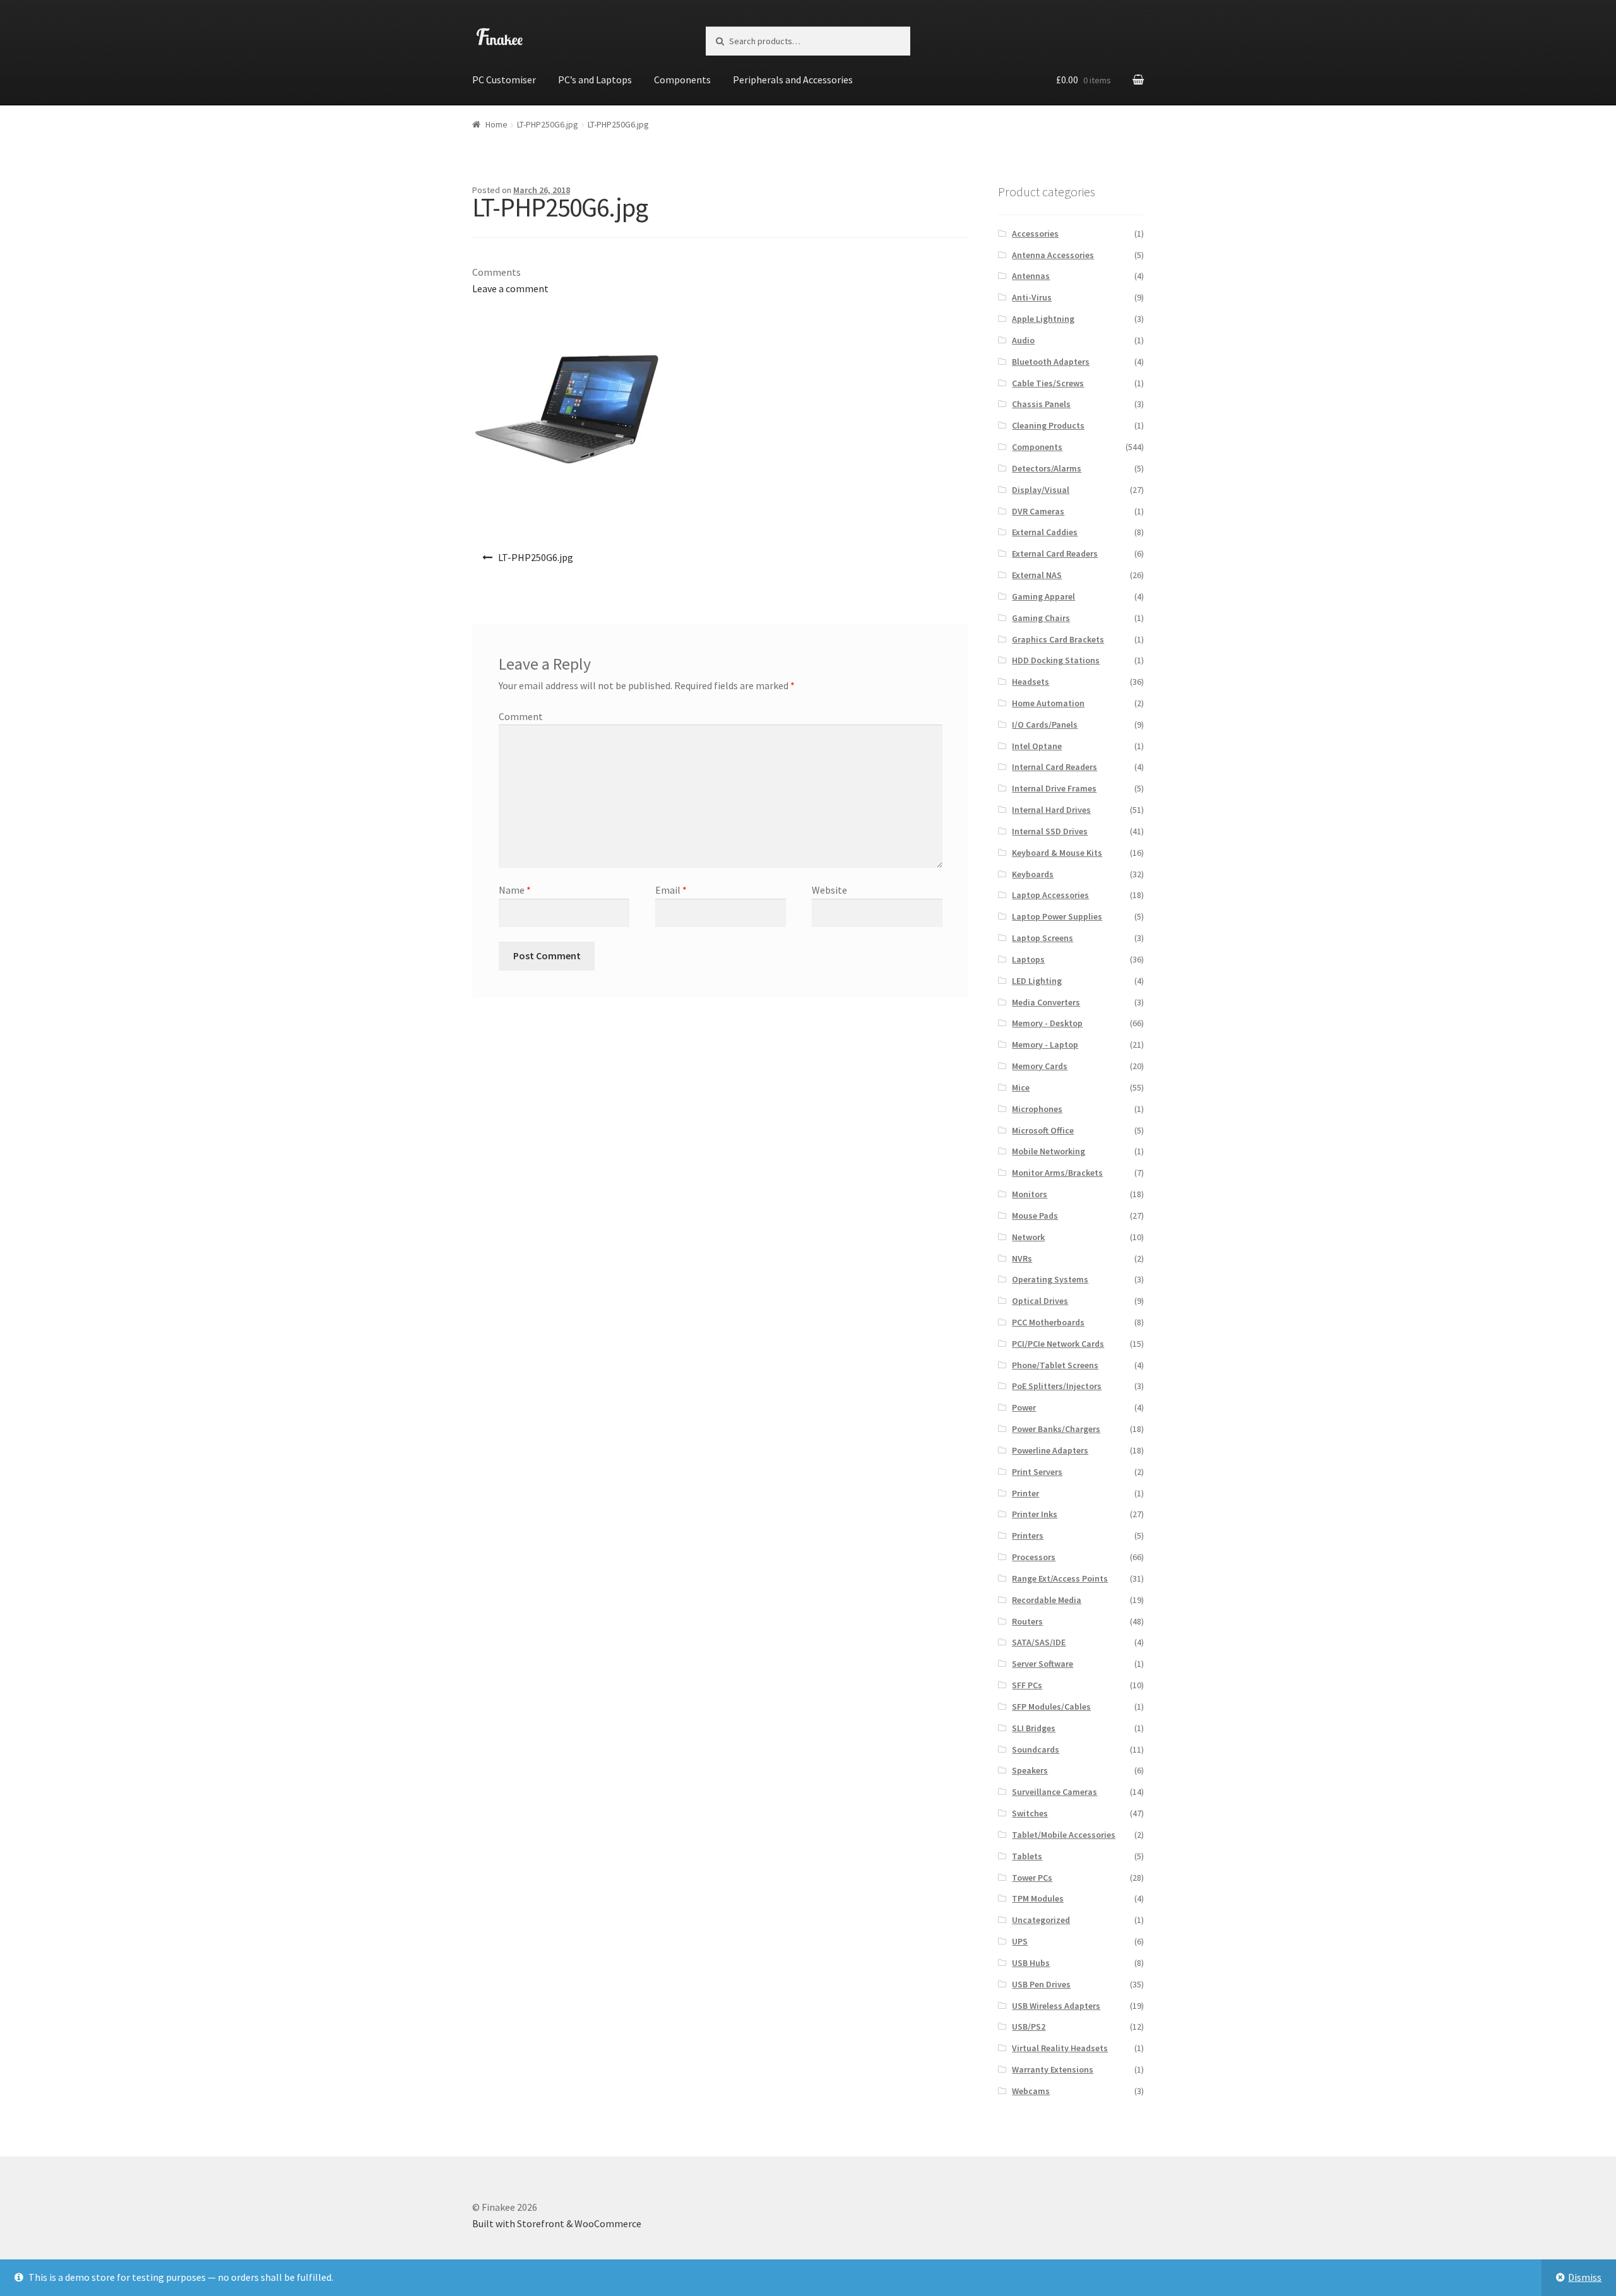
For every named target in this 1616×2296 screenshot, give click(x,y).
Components (682, 80)
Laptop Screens (1043, 938)
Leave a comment (510, 288)
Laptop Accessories (1050, 895)
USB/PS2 (1029, 2027)
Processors (1034, 1557)
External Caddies (1045, 532)
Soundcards (1036, 1749)
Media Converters (1046, 1002)
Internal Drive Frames (1054, 788)
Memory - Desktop (1047, 1023)
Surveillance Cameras (1055, 1792)
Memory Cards (1040, 1066)
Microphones (1037, 1109)
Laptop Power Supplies (1057, 916)
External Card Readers (1055, 553)
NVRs (1022, 1258)
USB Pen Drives (1041, 1984)
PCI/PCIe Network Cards (1058, 1344)
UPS (1020, 1941)
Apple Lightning (1043, 319)
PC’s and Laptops (595, 80)
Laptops (1028, 959)
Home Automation (1048, 703)
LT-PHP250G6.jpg (548, 124)
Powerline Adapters (1050, 1450)
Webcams (1031, 2091)
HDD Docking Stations (1056, 660)
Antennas (1031, 276)
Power (1024, 1407)
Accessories (1035, 234)
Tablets (1027, 1856)
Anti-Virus (1032, 297)
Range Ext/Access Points (1060, 1578)
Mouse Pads (1035, 1216)
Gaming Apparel (1043, 596)
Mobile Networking (1049, 1151)
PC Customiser (504, 80)
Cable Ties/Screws (1048, 383)
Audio (1023, 340)
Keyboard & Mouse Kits (1057, 853)
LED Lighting (1037, 981)
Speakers (1030, 1770)
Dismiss (1585, 2277)
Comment (521, 716)
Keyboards (1033, 874)
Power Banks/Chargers (1056, 1429)
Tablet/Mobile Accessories (1064, 1835)
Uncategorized (1041, 1920)
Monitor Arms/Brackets (1057, 1173)
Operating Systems (1050, 1279)
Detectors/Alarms (1047, 468)
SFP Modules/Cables (1051, 1707)
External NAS (1037, 575)
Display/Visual (1041, 490)
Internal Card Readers (1055, 767)
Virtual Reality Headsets (1060, 2048)
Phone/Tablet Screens (1055, 1365)
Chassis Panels (1041, 404)
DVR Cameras (1038, 511)
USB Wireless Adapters (1056, 2006)
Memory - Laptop (1045, 1044)
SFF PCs (1027, 1685)
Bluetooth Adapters (1051, 362)
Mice (1021, 1087)
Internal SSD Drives (1050, 831)
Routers (1027, 1621)
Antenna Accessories (1053, 255)
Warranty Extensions (1053, 2069)
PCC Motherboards (1048, 1322)
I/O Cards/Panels (1045, 725)
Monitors (1030, 1194)
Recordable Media (1047, 1600)
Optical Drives (1040, 1301)
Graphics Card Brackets (1058, 639)
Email (671, 890)
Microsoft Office (1043, 1130)
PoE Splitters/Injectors (1057, 1386)
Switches (1030, 1813)
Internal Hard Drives (1051, 810)
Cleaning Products (1048, 425)
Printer (1025, 1493)
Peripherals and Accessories (793, 80)
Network (1028, 1237)
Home (496, 124)
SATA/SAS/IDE (1039, 1642)
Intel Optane (1037, 746)
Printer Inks (1035, 1514)
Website (829, 890)
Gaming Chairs (1041, 618)
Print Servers (1037, 1472)
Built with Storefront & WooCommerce (557, 2223)
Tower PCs (1032, 1878)
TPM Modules (1038, 1898)
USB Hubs (1031, 1963)
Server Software (1043, 1664)
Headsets (1031, 682)
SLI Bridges (1034, 1728)
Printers (1028, 1536)
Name (515, 890)
